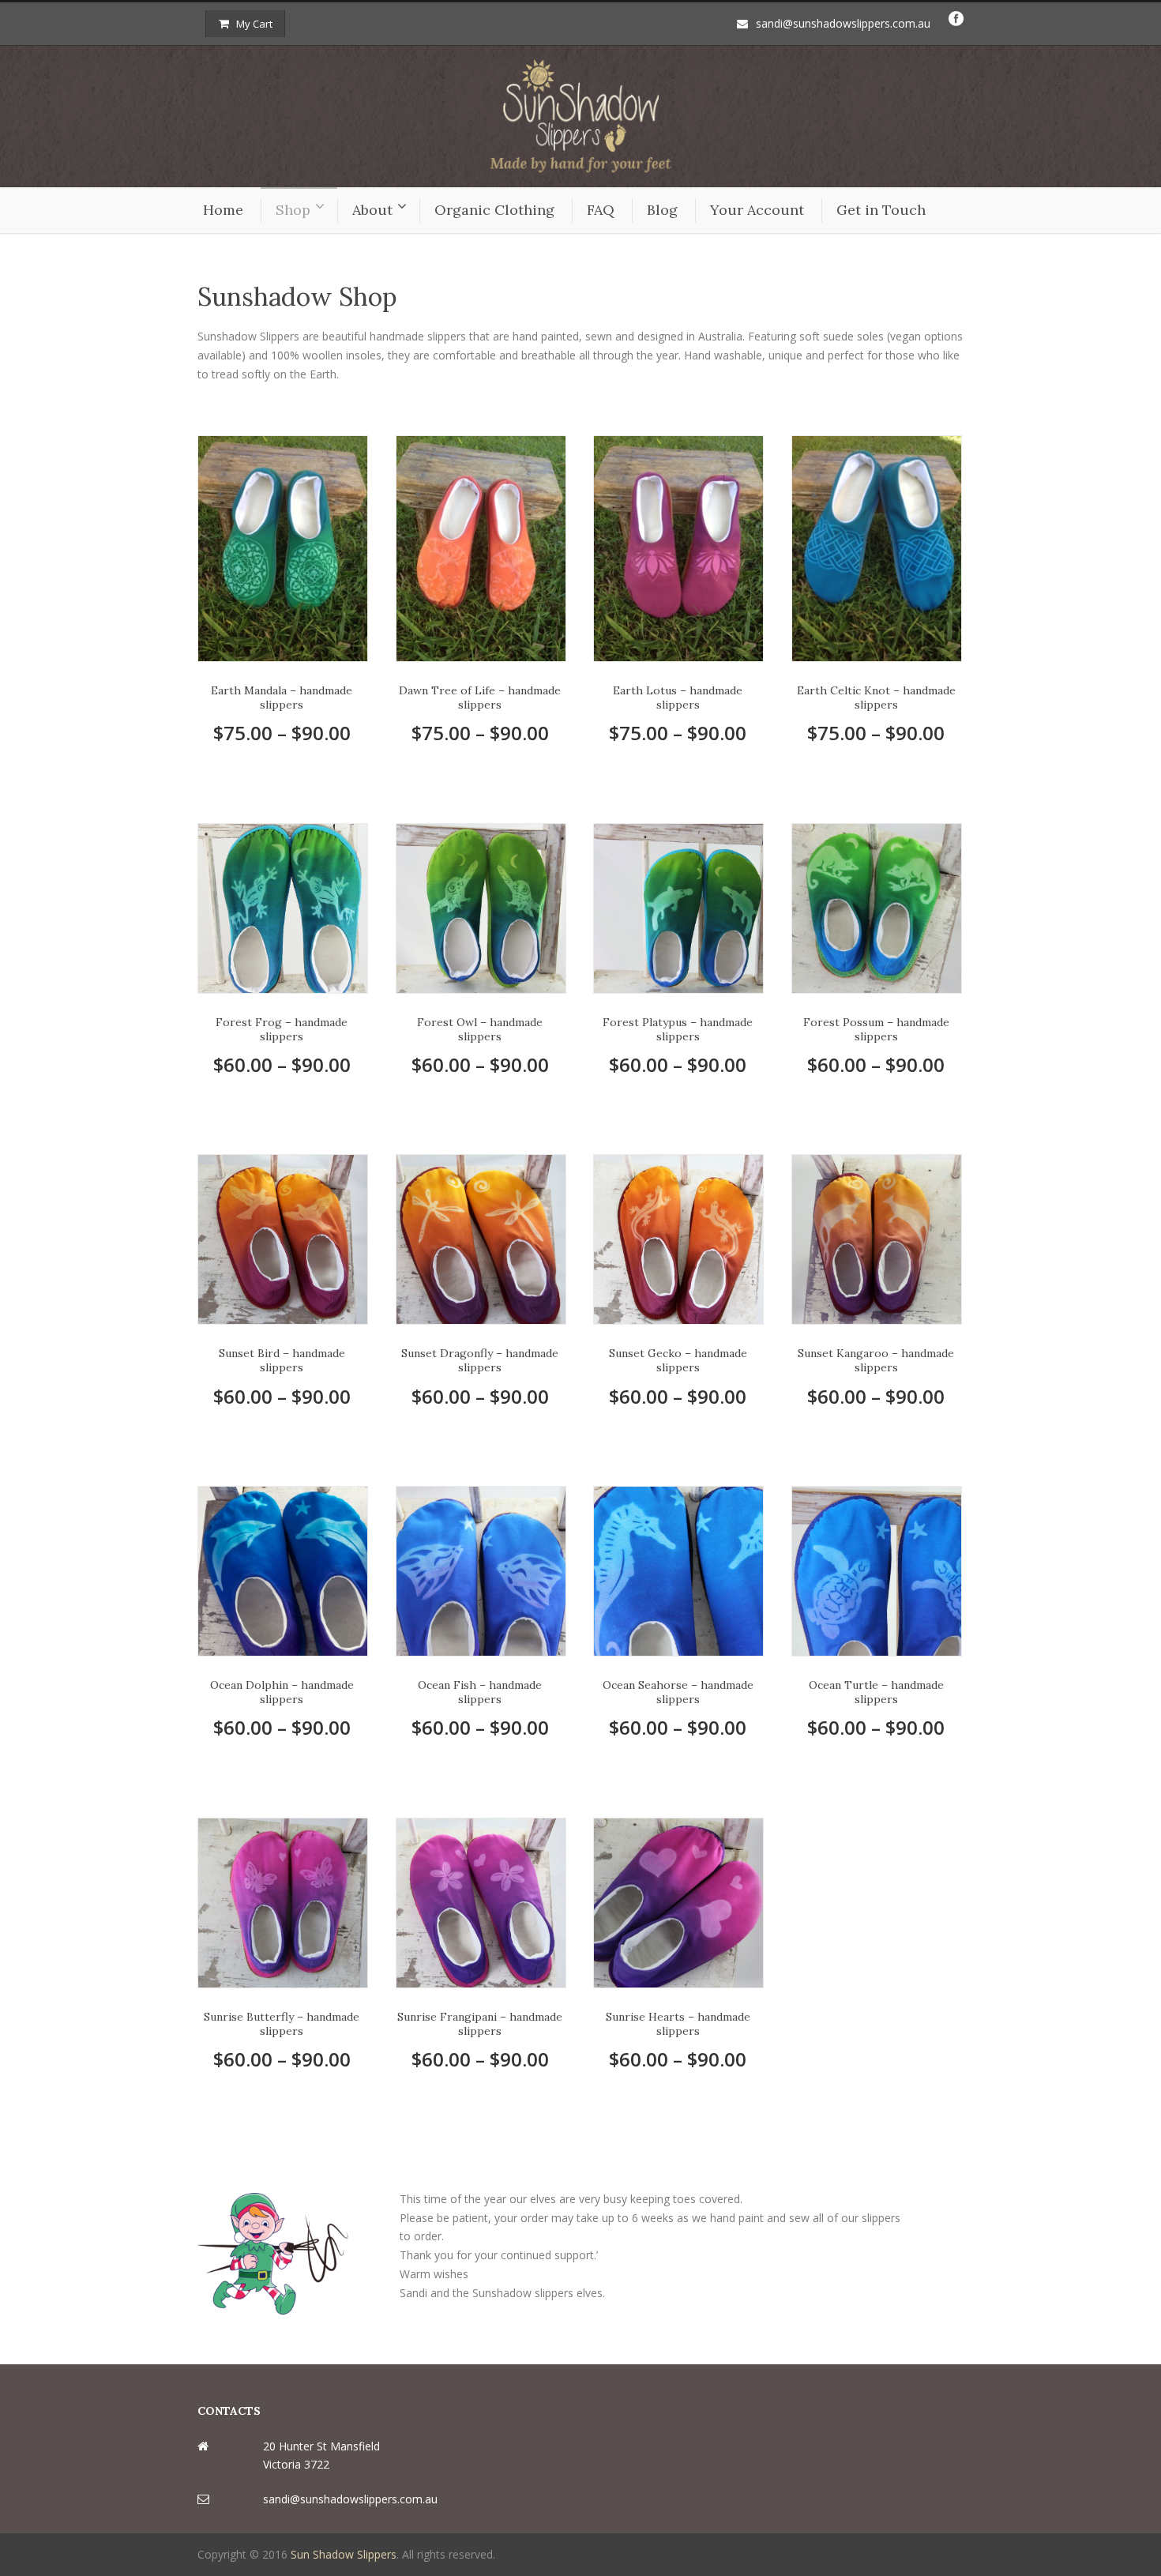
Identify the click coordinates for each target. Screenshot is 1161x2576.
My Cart (254, 24)
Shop (293, 210)
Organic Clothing (494, 210)
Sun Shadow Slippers (344, 2554)
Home (223, 210)
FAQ (601, 210)
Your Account (757, 210)
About (372, 210)
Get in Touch (881, 210)
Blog (662, 210)
